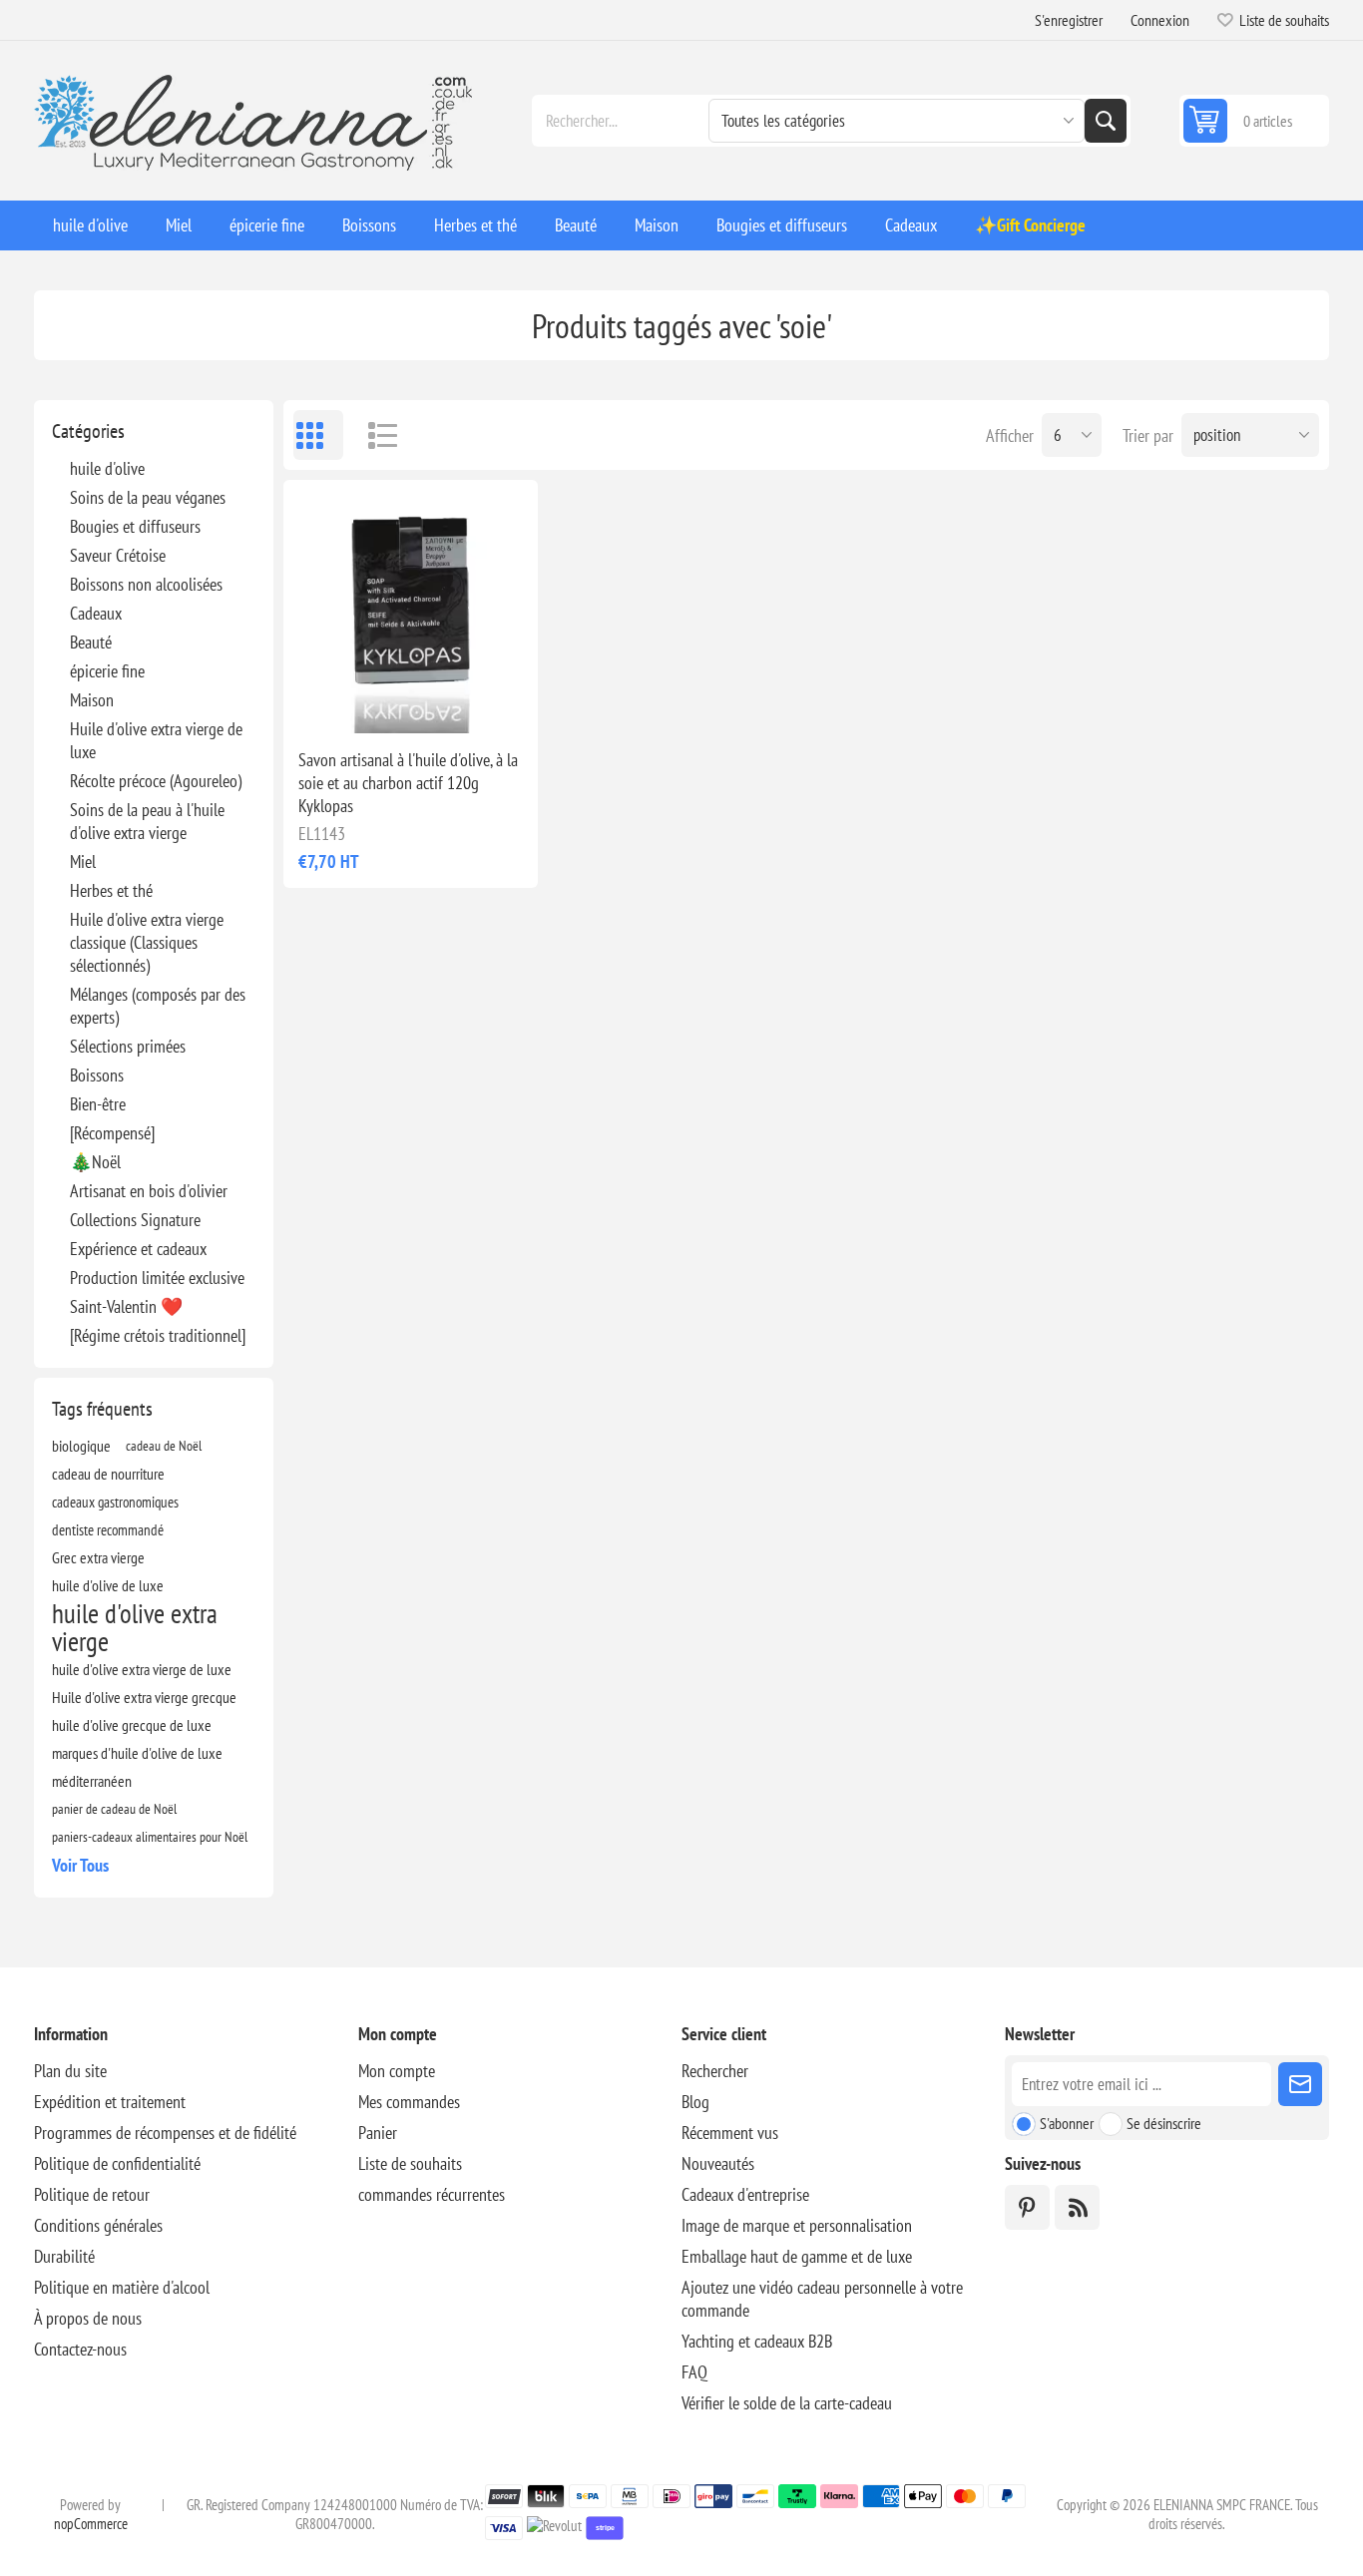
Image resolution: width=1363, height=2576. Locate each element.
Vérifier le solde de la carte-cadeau (787, 2403)
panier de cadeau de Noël (114, 1808)
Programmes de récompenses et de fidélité (165, 2133)
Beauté (91, 642)
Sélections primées (128, 1046)
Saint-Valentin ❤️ (126, 1306)
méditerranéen (92, 1781)
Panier (378, 2133)
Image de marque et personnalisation (797, 2225)
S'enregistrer (1069, 20)
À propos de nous (88, 2318)
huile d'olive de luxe (108, 1585)
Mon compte (397, 2071)
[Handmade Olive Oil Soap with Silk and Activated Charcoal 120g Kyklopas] (410, 607)
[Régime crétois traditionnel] (158, 1335)
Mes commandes (409, 2102)
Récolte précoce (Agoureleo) (156, 781)
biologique (81, 1446)
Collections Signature (135, 1220)
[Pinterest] (1027, 2207)
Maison (92, 700)
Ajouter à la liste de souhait (322, 701)
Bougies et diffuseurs (135, 526)
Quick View (364, 701)
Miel (83, 861)
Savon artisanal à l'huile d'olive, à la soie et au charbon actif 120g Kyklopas (408, 783)
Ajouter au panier (454, 701)
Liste (373, 435)
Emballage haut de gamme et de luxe (797, 2256)
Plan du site (70, 2071)
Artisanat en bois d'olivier (149, 1191)
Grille (318, 435)
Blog (695, 2102)
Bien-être (98, 1104)
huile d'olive (107, 468)
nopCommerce (91, 2524)
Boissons (97, 1075)
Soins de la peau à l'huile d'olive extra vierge (147, 821)
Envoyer (1300, 2084)
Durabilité (64, 2256)
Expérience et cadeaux (138, 1249)
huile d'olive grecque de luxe (132, 1725)
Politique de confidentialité (117, 2163)
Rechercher (1106, 121)
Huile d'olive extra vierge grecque (144, 1697)
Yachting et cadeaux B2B (757, 2341)
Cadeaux (96, 613)
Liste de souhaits (410, 2163)
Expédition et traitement (110, 2102)
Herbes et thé (111, 890)
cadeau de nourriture (108, 1474)
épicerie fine (107, 671)
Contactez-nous (80, 2349)
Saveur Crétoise (118, 555)
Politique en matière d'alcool (122, 2287)
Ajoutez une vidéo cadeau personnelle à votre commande (822, 2299)
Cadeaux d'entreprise (745, 2194)
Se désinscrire (1164, 2123)
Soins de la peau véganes (148, 497)
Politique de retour (92, 2194)
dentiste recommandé (108, 1529)
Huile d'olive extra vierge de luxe (156, 740)
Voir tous (80, 1865)
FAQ (694, 2372)
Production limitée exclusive (157, 1278)
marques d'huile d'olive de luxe (137, 1753)
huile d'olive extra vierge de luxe (142, 1669)
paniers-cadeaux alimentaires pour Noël (150, 1836)
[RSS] (1077, 2207)
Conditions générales (98, 2225)
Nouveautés (718, 2163)
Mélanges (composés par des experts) (158, 1006)
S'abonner (1067, 2123)
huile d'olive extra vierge (135, 1627)
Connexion (1160, 20)
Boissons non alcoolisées (146, 584)
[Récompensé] (112, 1133)
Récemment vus (730, 2133)
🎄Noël (95, 1162)
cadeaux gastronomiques (115, 1502)
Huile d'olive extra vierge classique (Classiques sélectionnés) (147, 942)
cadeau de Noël (164, 1445)
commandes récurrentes (432, 2194)
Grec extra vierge (98, 1557)
